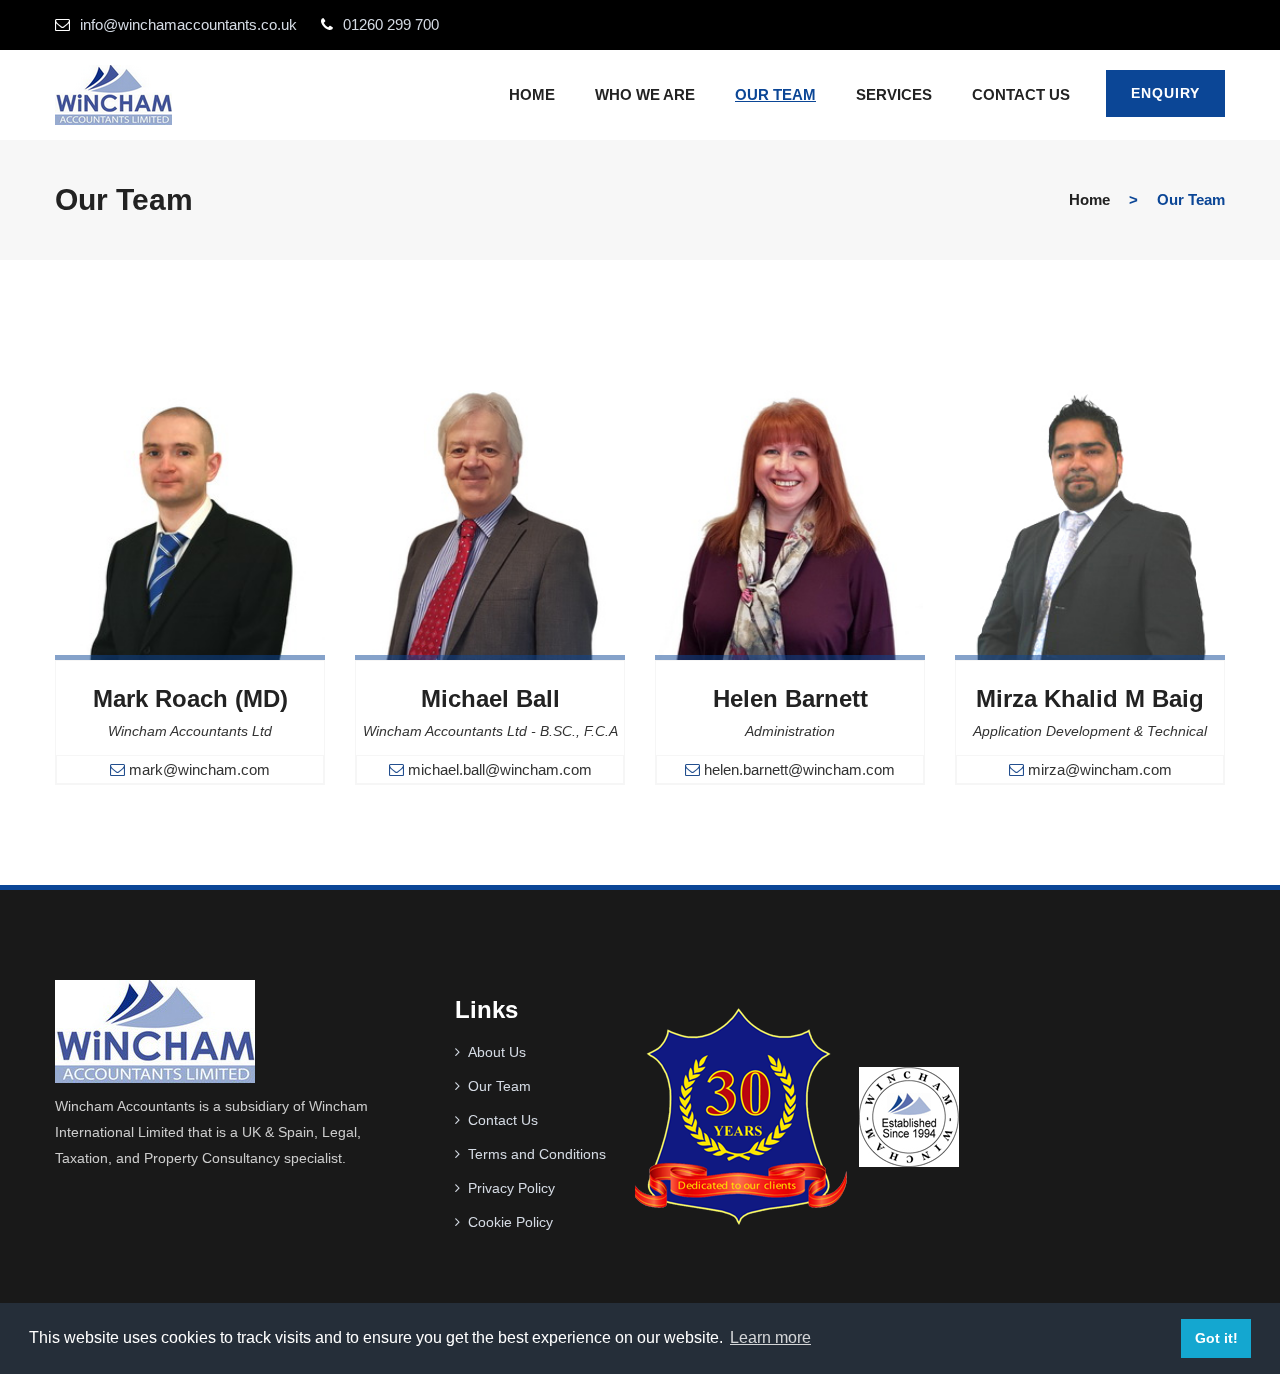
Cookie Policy (510, 1222)
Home (532, 94)
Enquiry (1165, 93)
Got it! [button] (1216, 1338)
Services (894, 94)
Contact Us (503, 1120)
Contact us (1021, 94)
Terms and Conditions (537, 1154)
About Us (497, 1052)
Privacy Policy (511, 1188)
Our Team (775, 94)
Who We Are (645, 94)
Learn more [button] (770, 1337)
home (1089, 199)
